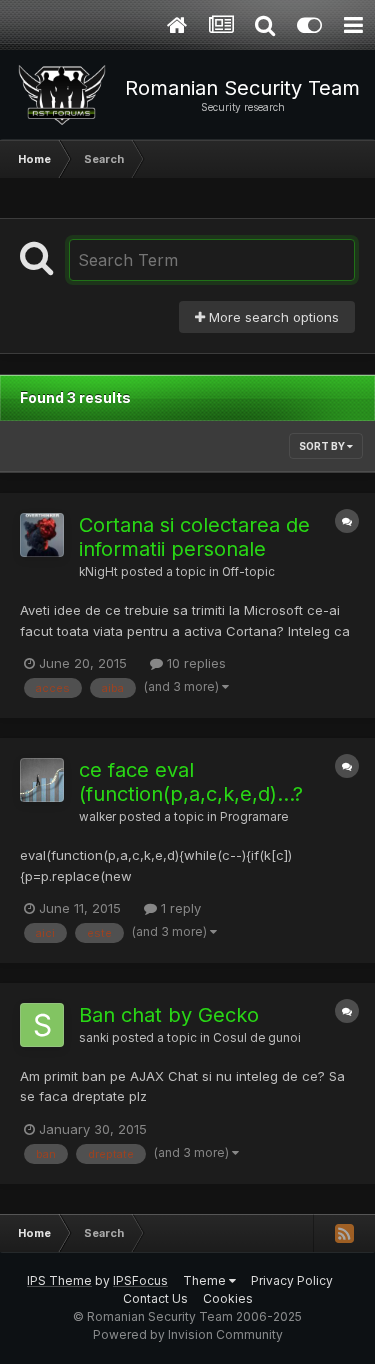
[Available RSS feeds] (344, 1233)
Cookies (228, 1298)
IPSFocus (140, 1280)
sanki (94, 1038)
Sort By (323, 446)
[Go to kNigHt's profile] (42, 535)
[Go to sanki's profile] (42, 1025)
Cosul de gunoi (257, 1038)
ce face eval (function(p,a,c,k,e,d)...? (191, 782)
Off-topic (248, 572)
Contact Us (155, 1298)
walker (97, 817)
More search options (272, 317)
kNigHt (98, 572)
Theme (206, 1280)
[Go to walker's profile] (42, 780)
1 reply (179, 908)
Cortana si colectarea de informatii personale (194, 537)
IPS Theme (59, 1280)
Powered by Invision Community (188, 1334)
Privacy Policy (292, 1280)
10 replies (194, 663)
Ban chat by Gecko (169, 1015)
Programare (254, 817)
